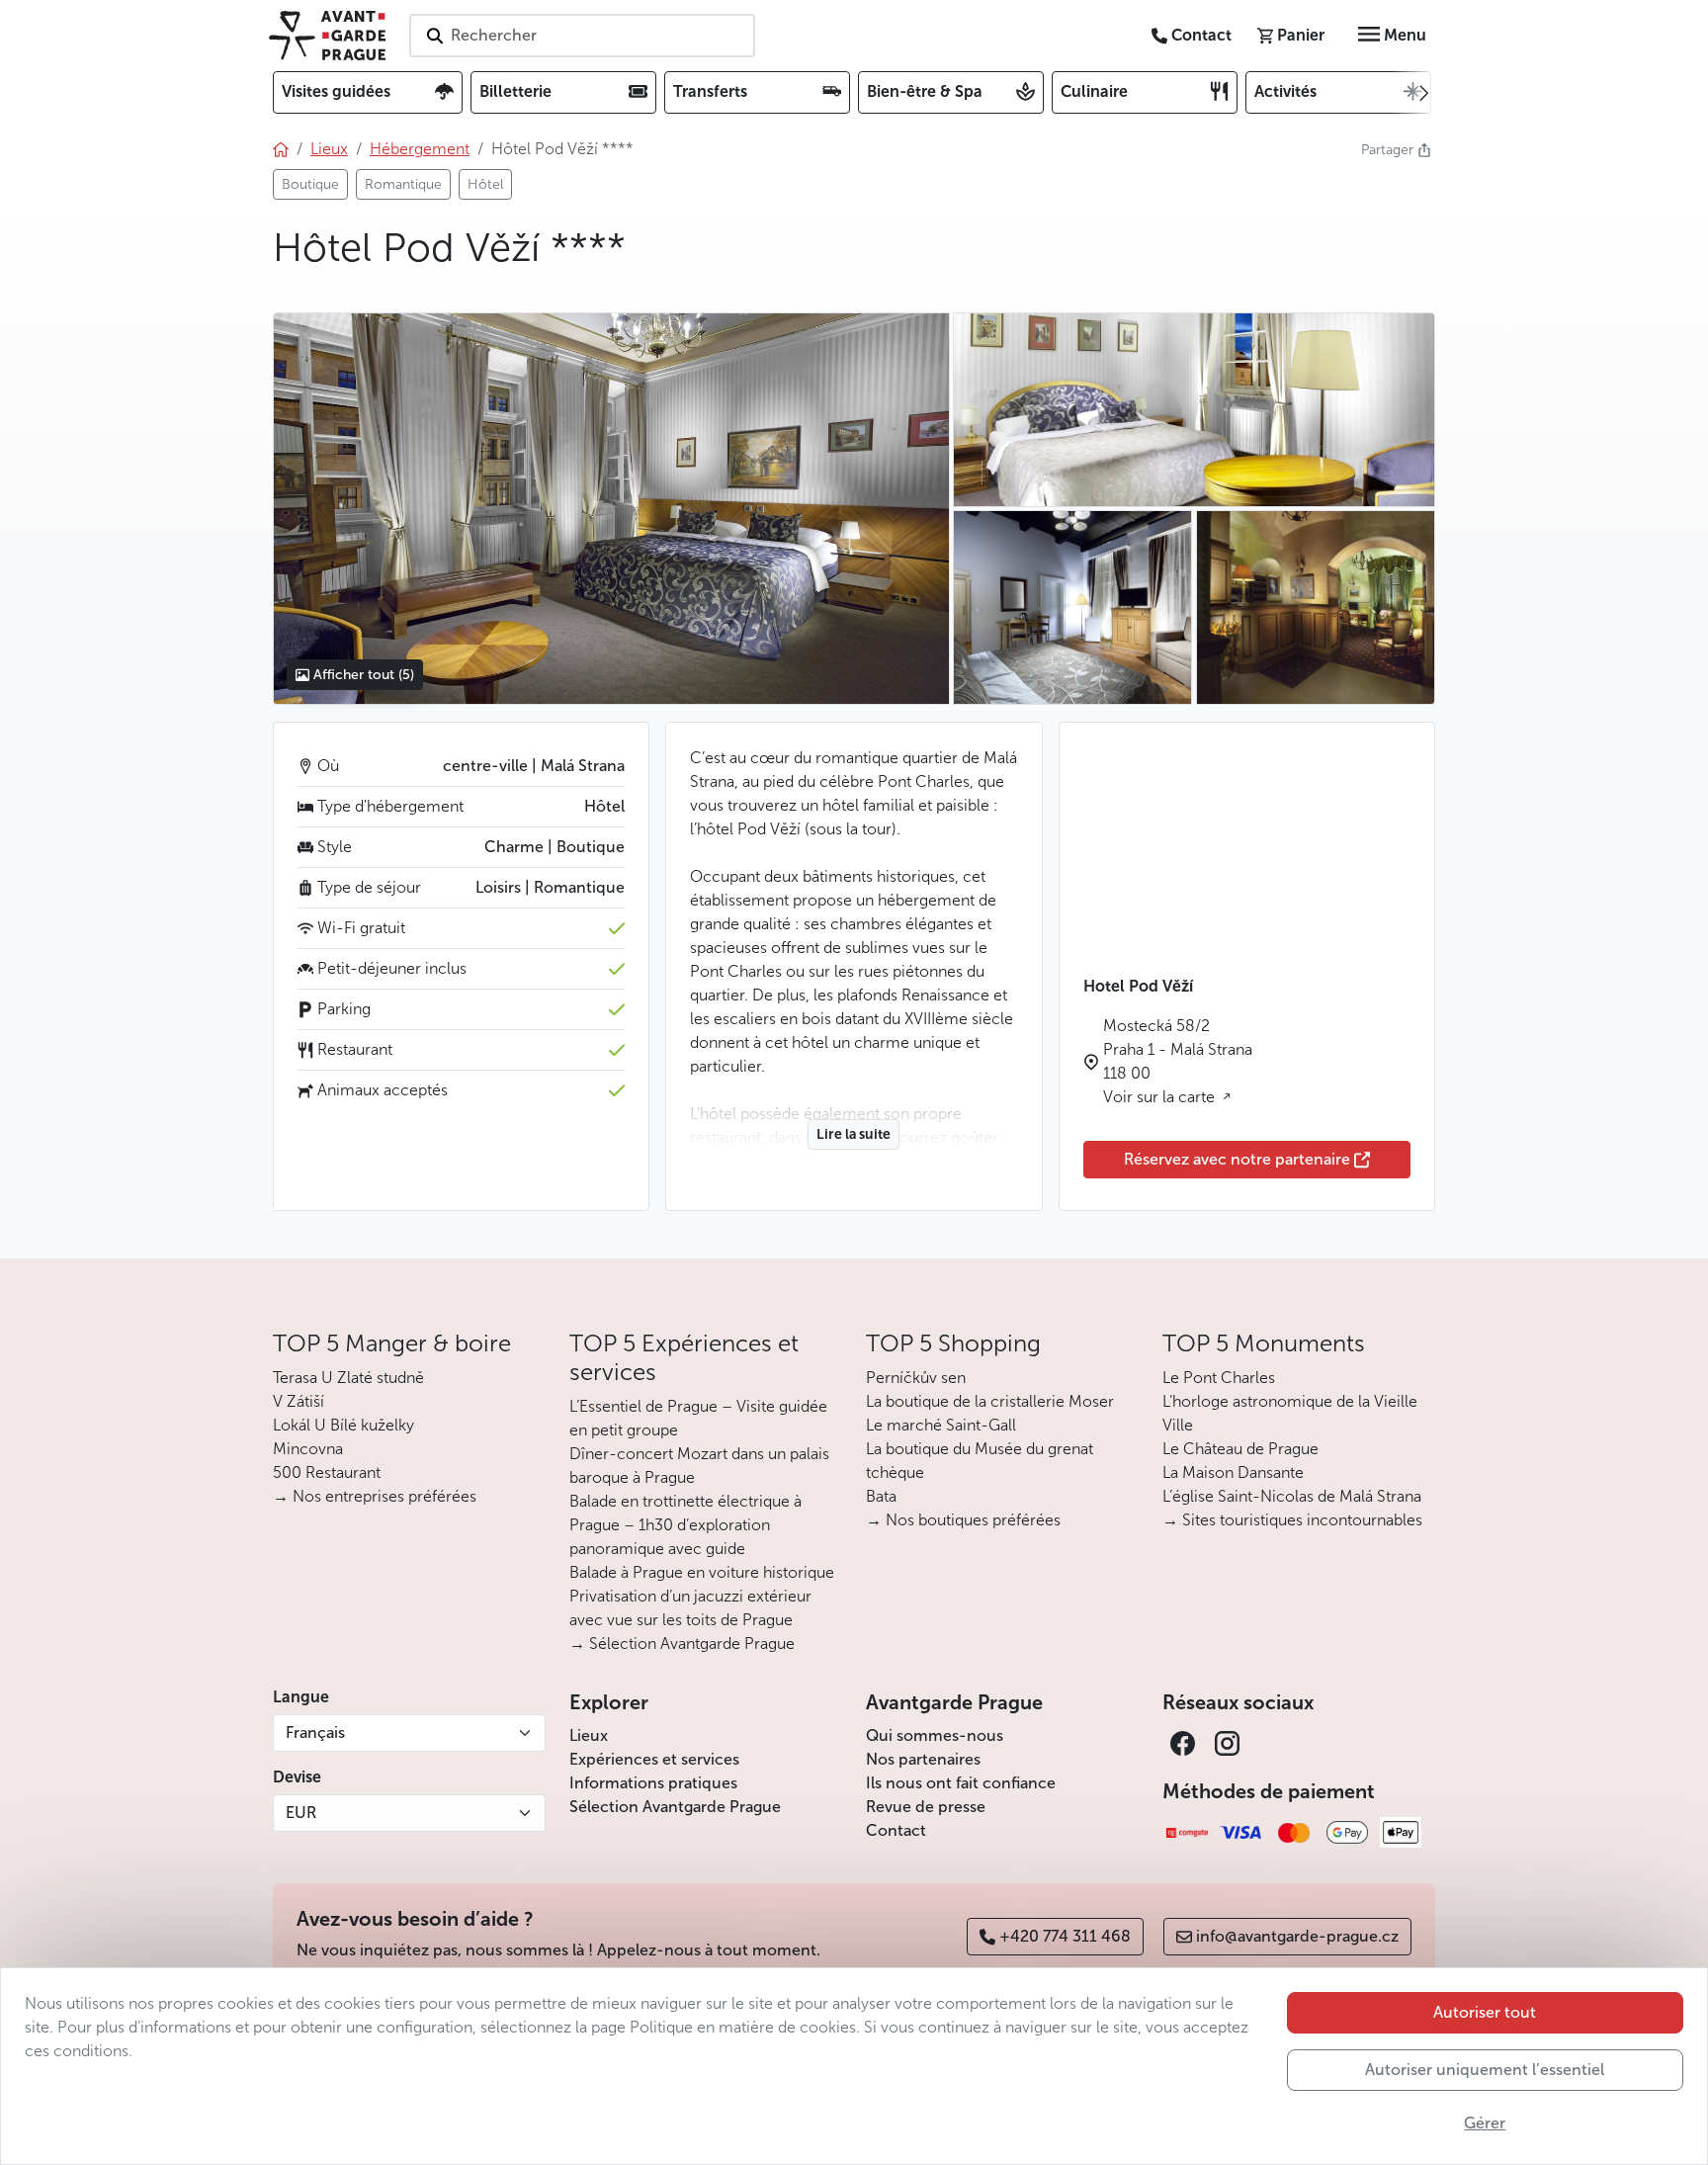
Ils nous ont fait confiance (961, 1783)
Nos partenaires (923, 1759)
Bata (881, 1496)
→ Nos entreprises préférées (375, 1496)
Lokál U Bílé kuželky (343, 1425)
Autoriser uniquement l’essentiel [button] (1485, 2070)
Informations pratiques (653, 1783)
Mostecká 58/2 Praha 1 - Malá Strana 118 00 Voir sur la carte (1178, 1061)
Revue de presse (926, 1807)
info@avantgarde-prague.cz (1297, 1936)
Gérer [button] (1485, 2123)
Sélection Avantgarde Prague (675, 1807)
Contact (896, 1830)
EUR (301, 1813)
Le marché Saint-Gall (941, 1425)
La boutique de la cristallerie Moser (990, 1401)
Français (315, 1732)
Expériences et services (654, 1759)
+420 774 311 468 (1065, 1936)
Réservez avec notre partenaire (1237, 1159)
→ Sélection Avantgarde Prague (682, 1644)
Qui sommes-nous (935, 1735)
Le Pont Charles (1219, 1378)
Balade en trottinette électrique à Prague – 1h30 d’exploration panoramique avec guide (685, 1525)
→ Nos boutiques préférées (963, 1520)
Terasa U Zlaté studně (348, 1378)
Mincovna (308, 1449)
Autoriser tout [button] (1485, 2012)
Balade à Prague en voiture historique (702, 1572)
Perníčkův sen (916, 1378)
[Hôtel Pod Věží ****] (611, 508)
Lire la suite (854, 1134)
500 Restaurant (327, 1472)
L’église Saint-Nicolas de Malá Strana (1292, 1496)
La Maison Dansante (1233, 1472)
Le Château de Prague (1240, 1449)
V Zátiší (299, 1401)
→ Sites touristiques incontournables (1292, 1520)
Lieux (589, 1735)
